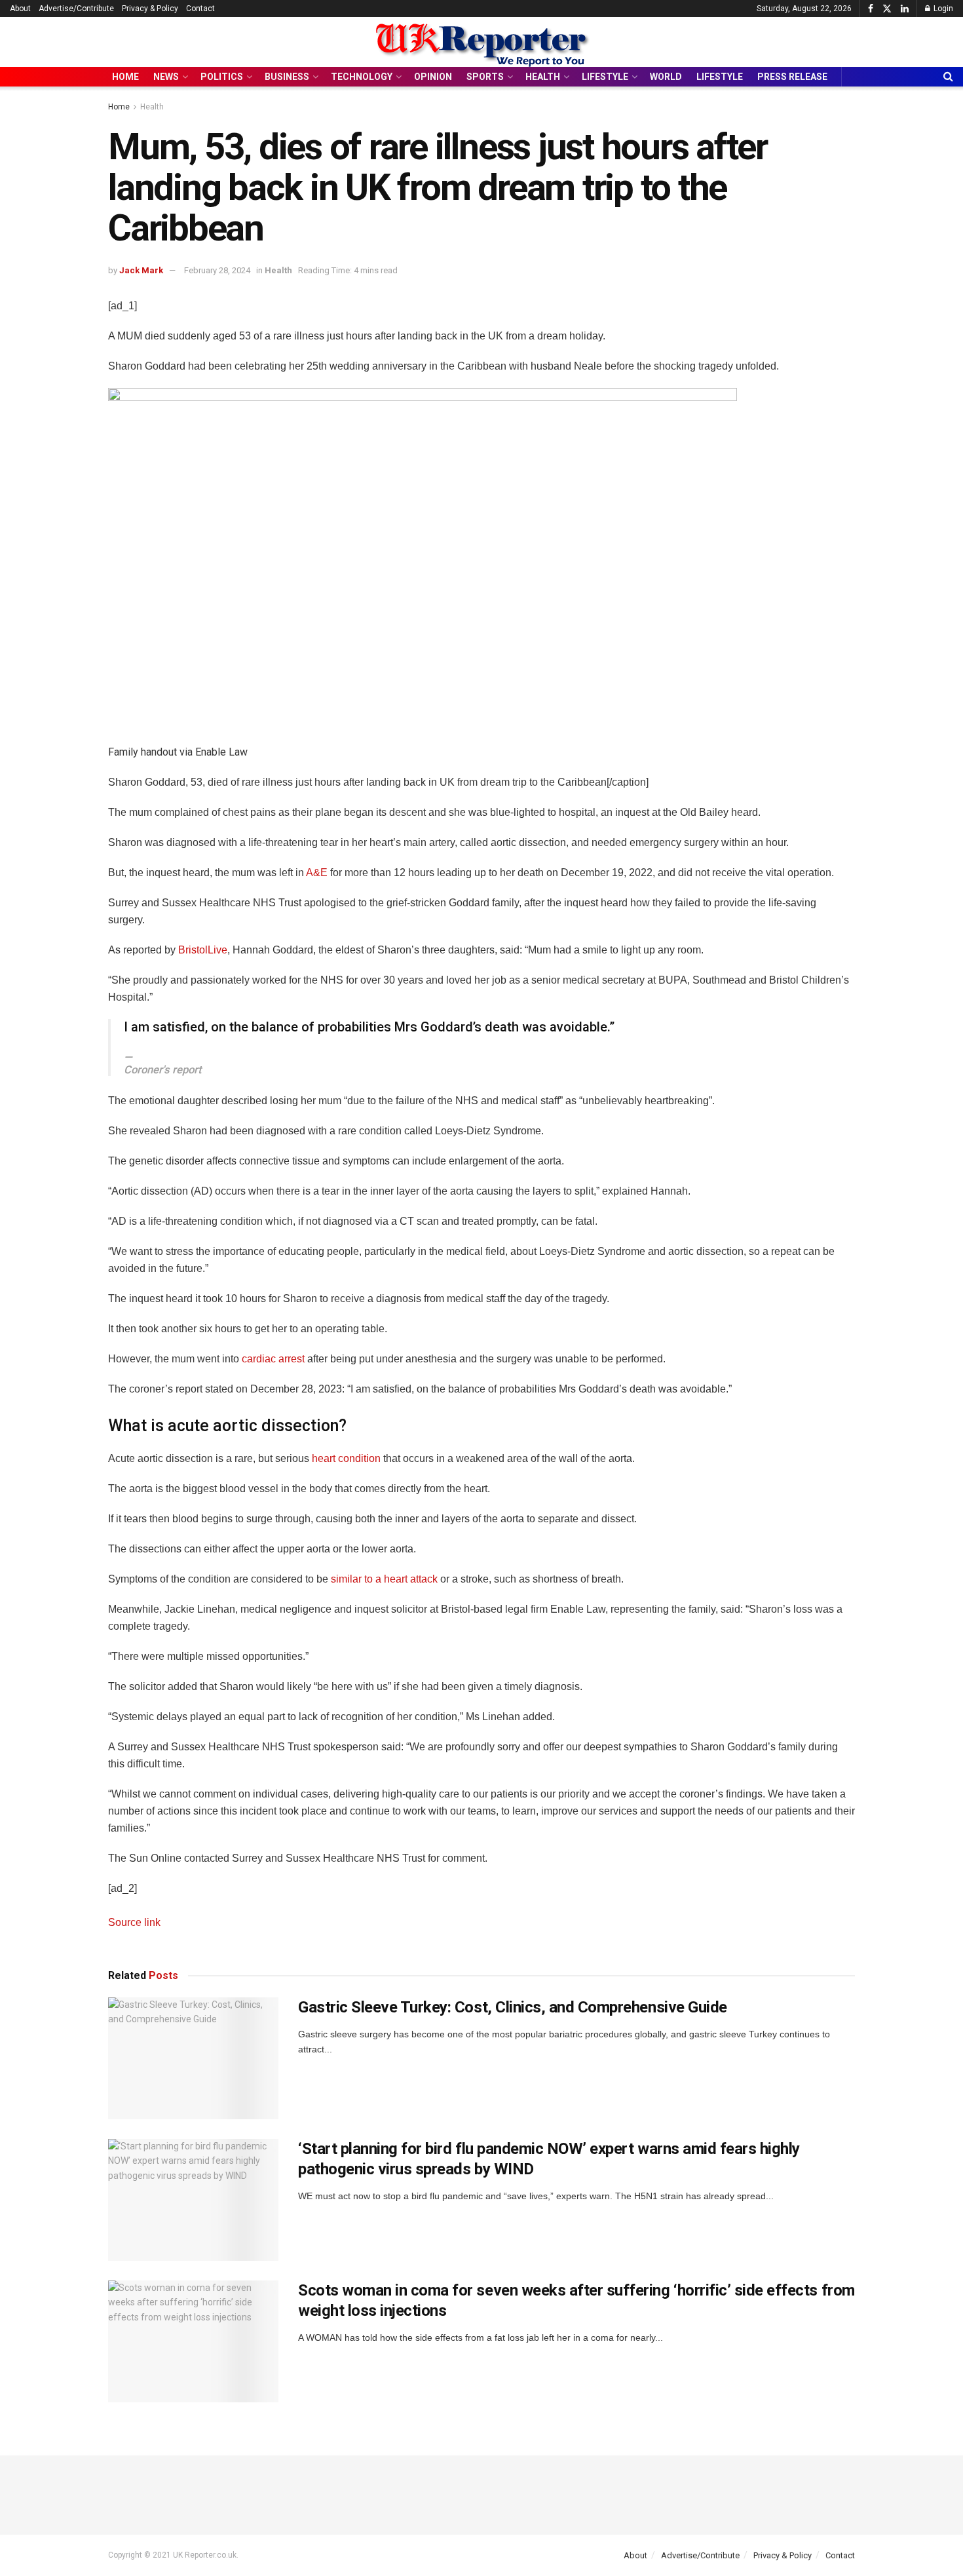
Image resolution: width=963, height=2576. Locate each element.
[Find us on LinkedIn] (905, 9)
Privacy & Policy (150, 9)
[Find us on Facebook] (871, 9)
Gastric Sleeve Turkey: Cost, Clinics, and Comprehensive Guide (513, 2007)
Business (287, 77)
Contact (200, 9)
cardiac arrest (274, 1359)
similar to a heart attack (384, 1579)
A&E (317, 873)
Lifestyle (605, 77)
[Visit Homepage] (481, 42)
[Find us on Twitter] (887, 9)
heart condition (346, 1458)
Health (543, 77)
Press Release (792, 77)
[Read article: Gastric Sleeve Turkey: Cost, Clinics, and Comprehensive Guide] (193, 2058)
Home (125, 77)
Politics (222, 77)
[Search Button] (948, 77)
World (666, 77)
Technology (362, 77)
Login (942, 9)
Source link (134, 1922)
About (20, 9)
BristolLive (203, 950)
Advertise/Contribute (76, 9)
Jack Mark (141, 270)
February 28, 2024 (217, 270)
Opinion (433, 77)
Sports (485, 77)
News (166, 77)
